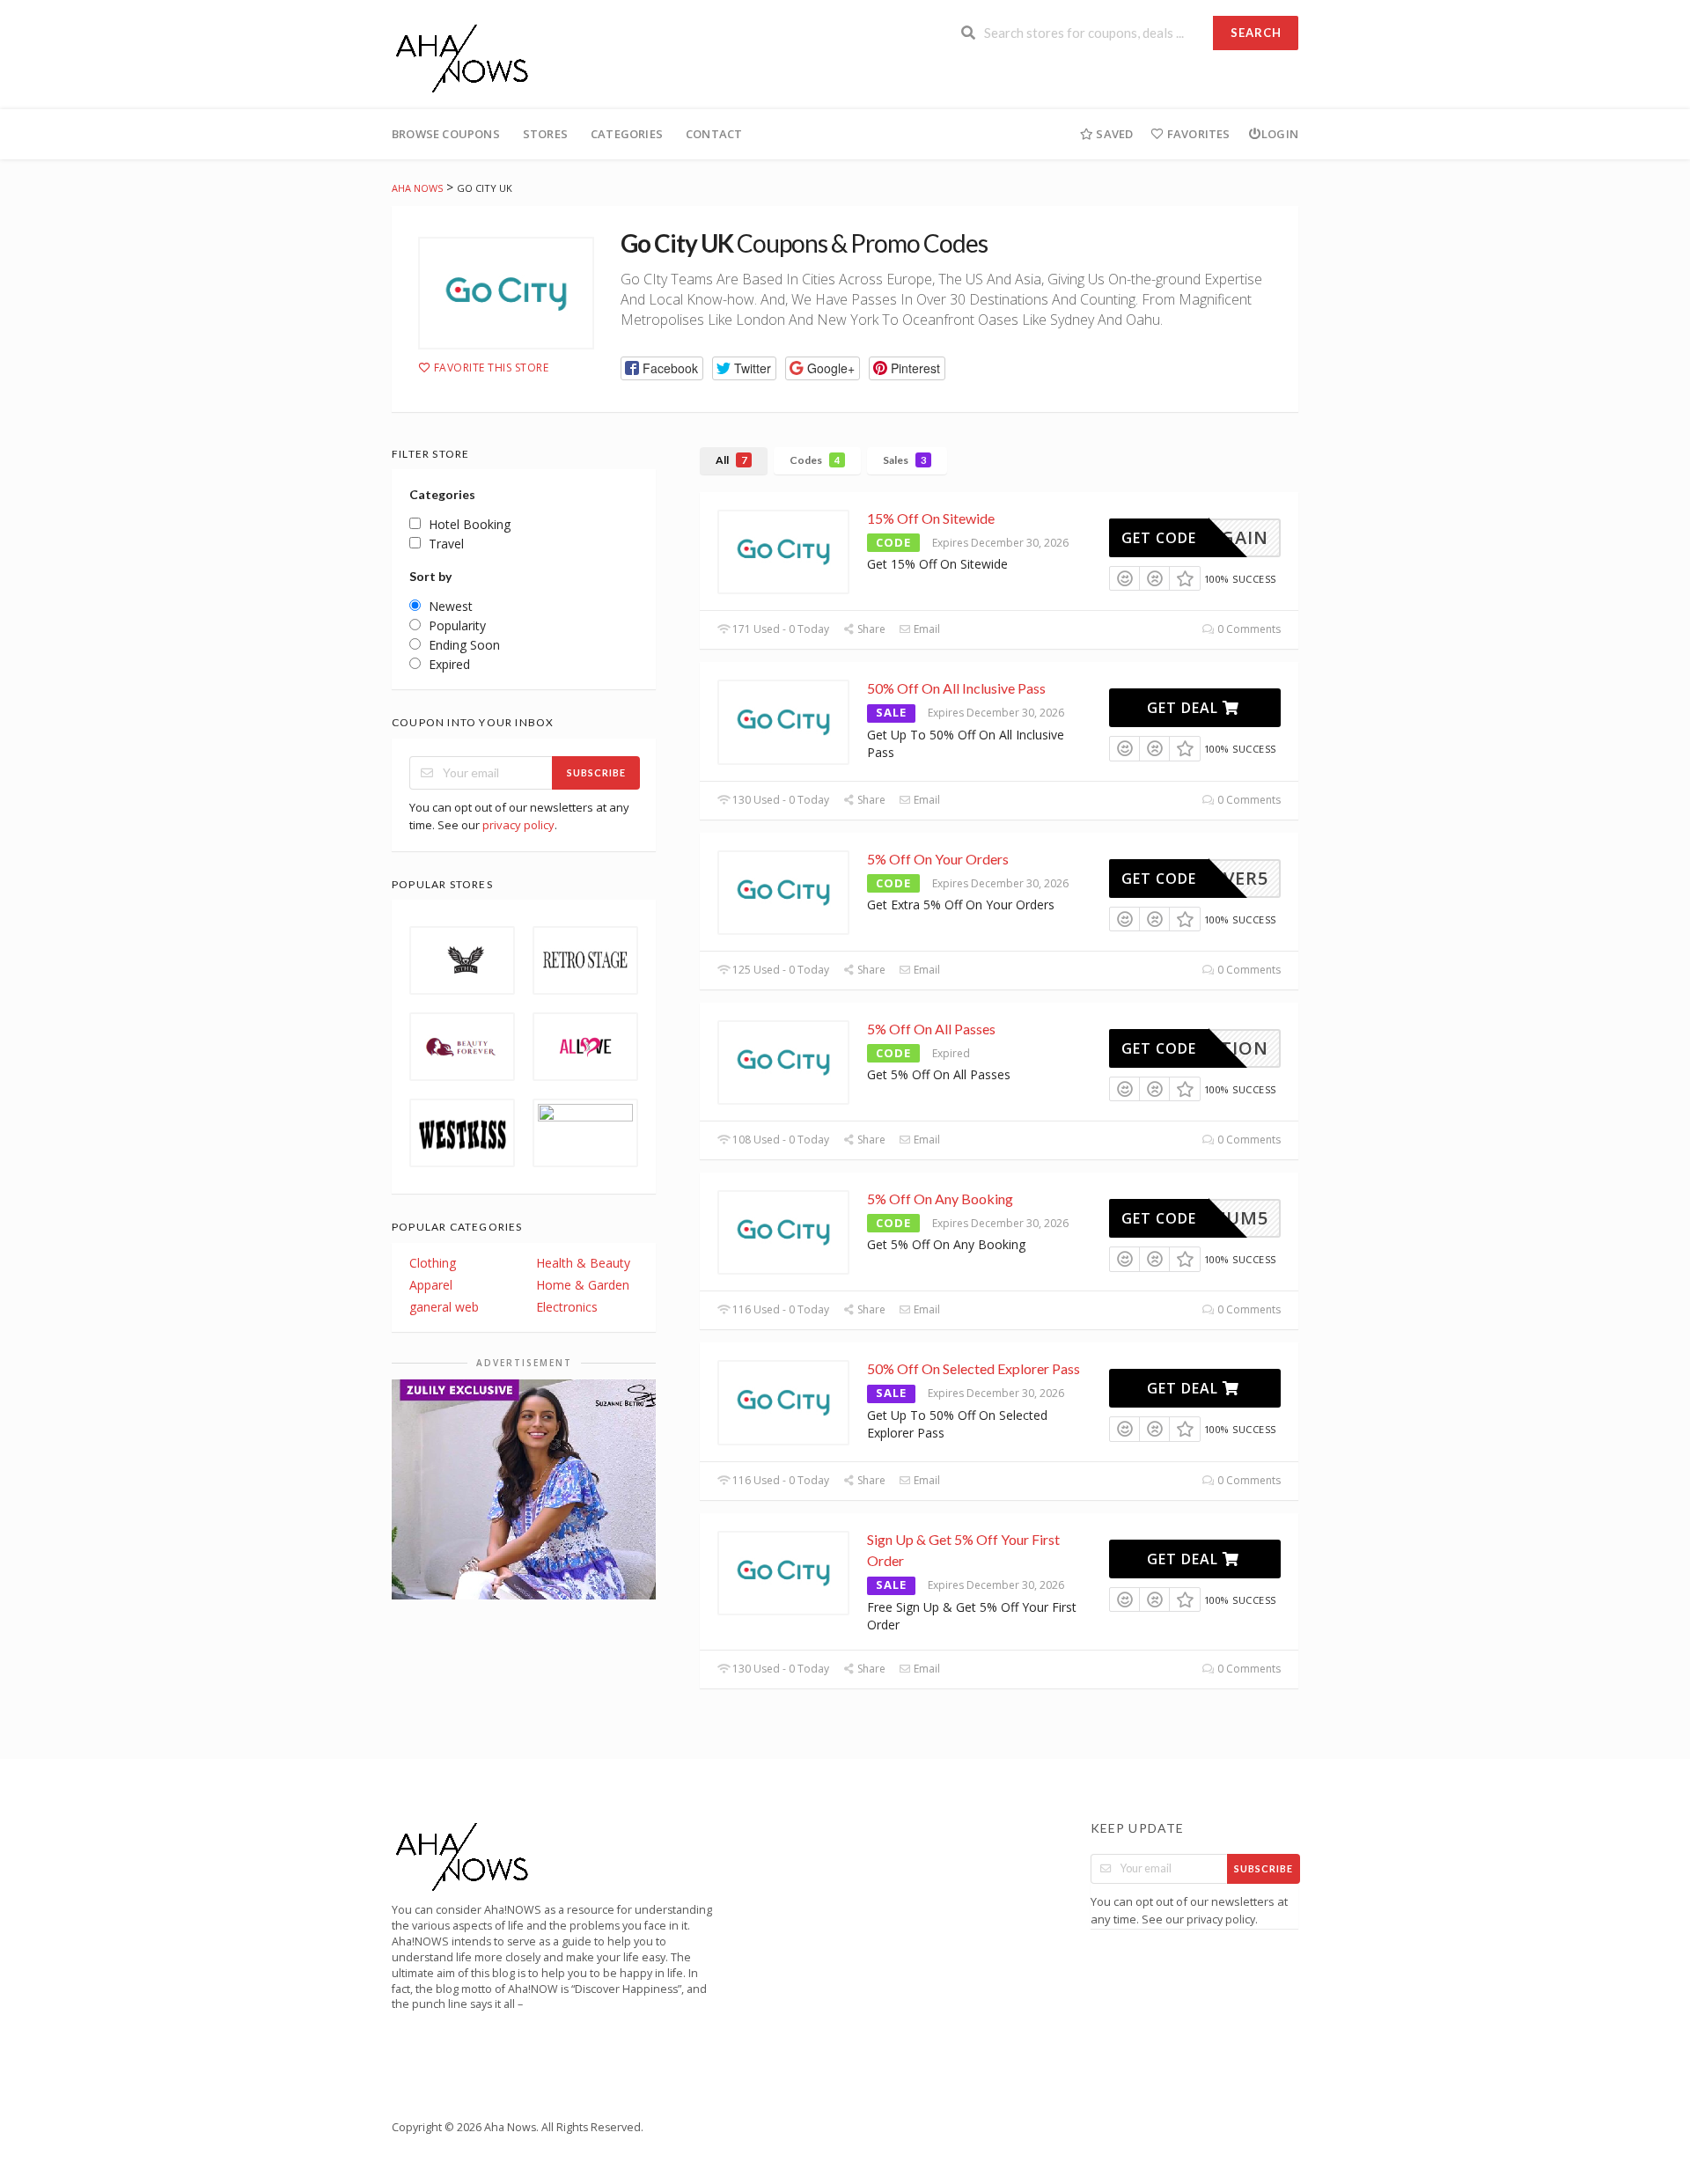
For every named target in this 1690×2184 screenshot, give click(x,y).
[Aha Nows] (463, 56)
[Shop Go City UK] (506, 293)
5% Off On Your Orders (938, 859)
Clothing (433, 1263)
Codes (815, 460)
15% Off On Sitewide (931, 518)
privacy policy (518, 825)
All (731, 460)
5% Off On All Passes (931, 1029)
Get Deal (1185, 708)
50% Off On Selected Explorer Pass (974, 1368)
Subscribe (596, 772)
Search (1256, 33)
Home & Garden (583, 1285)
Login (1280, 134)
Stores (545, 134)
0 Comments (1248, 629)
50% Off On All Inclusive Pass (956, 688)
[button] (662, 368)
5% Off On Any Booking (940, 1199)
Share (870, 629)
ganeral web (444, 1307)
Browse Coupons (446, 134)
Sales (904, 460)
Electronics (567, 1307)
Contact (714, 134)
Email (926, 629)
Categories (627, 134)
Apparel (431, 1285)
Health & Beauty (583, 1263)
